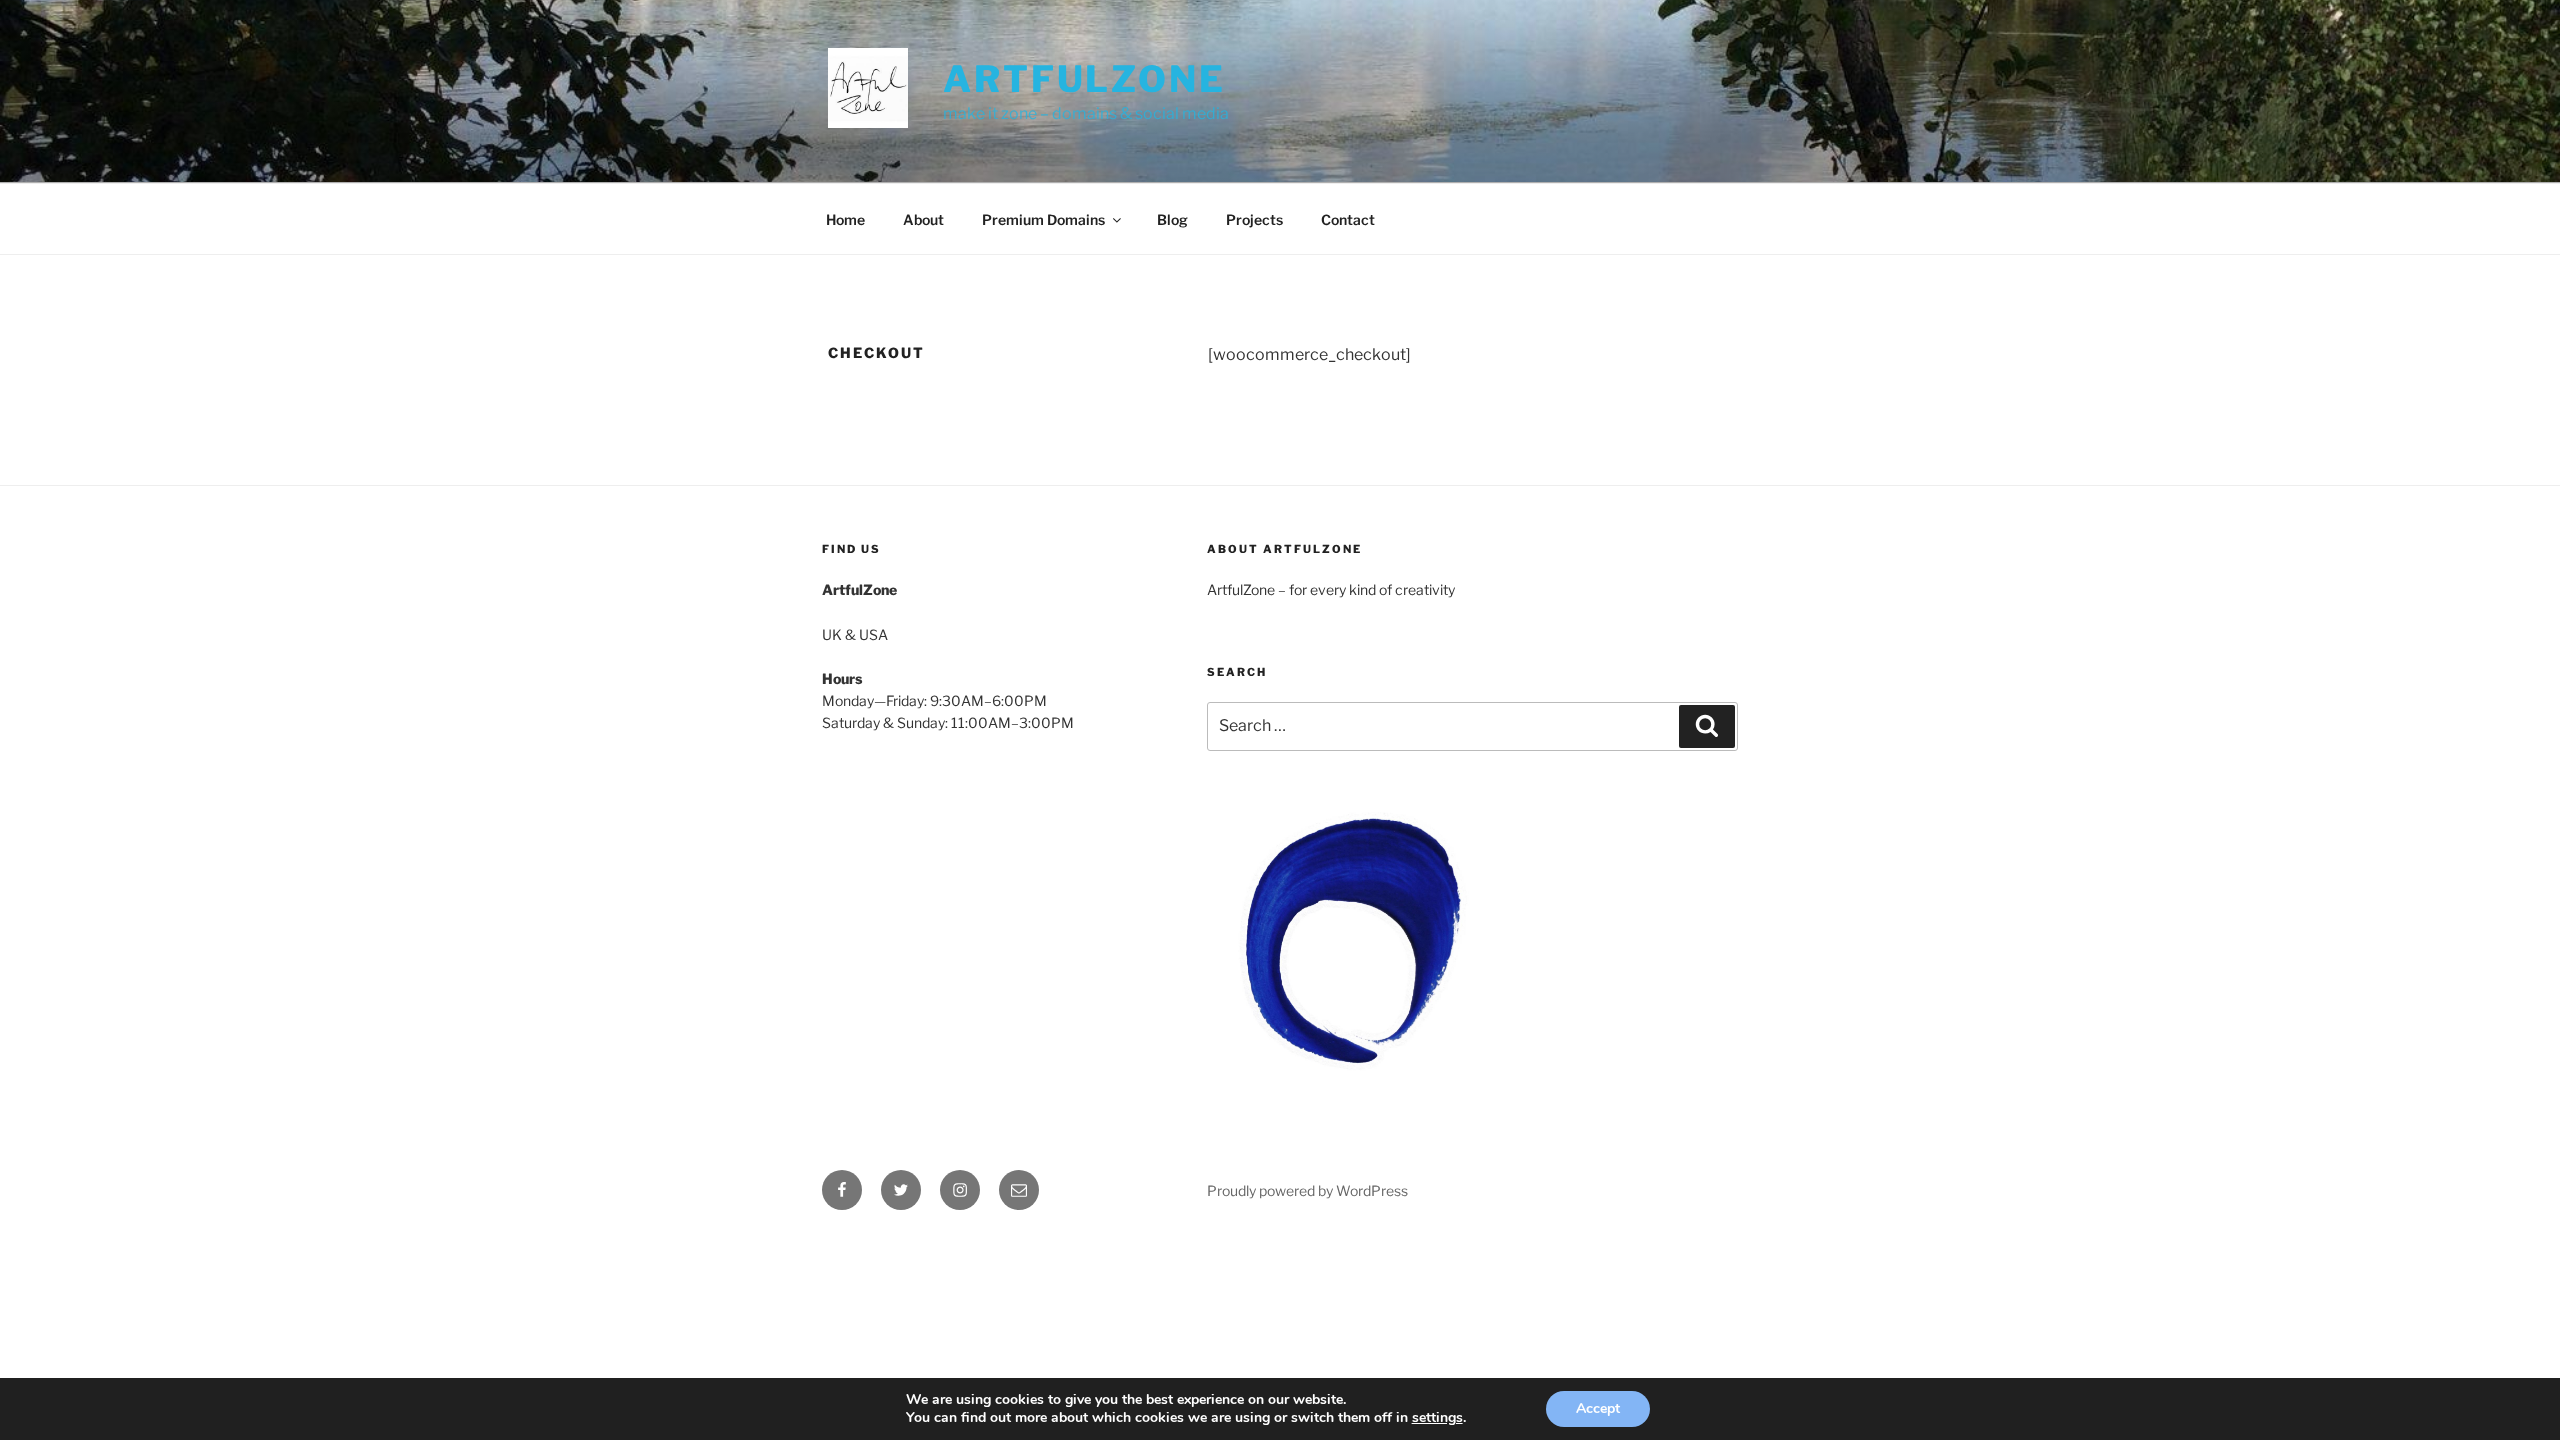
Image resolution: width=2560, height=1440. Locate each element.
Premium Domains (1043, 219)
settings (1437, 1418)
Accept (1598, 1408)
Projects (1254, 219)
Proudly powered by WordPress (1307, 1190)
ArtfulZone (1084, 79)
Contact (1348, 219)
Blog (1172, 219)
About (923, 219)
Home (845, 219)
